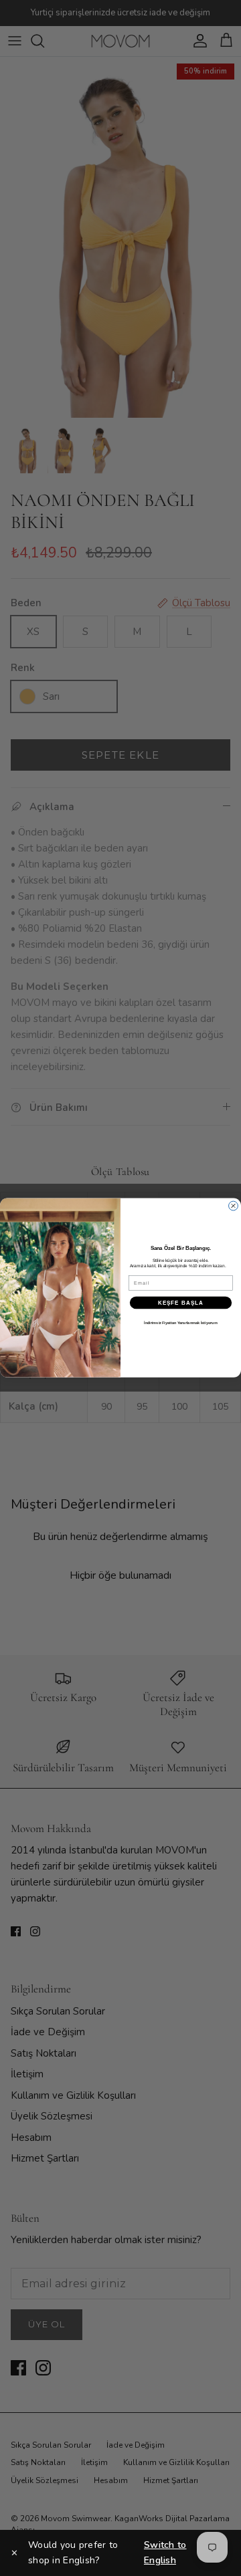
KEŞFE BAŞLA (181, 1303)
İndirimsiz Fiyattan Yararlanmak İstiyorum (180, 1323)
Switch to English (165, 2552)
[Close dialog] (234, 1206)
